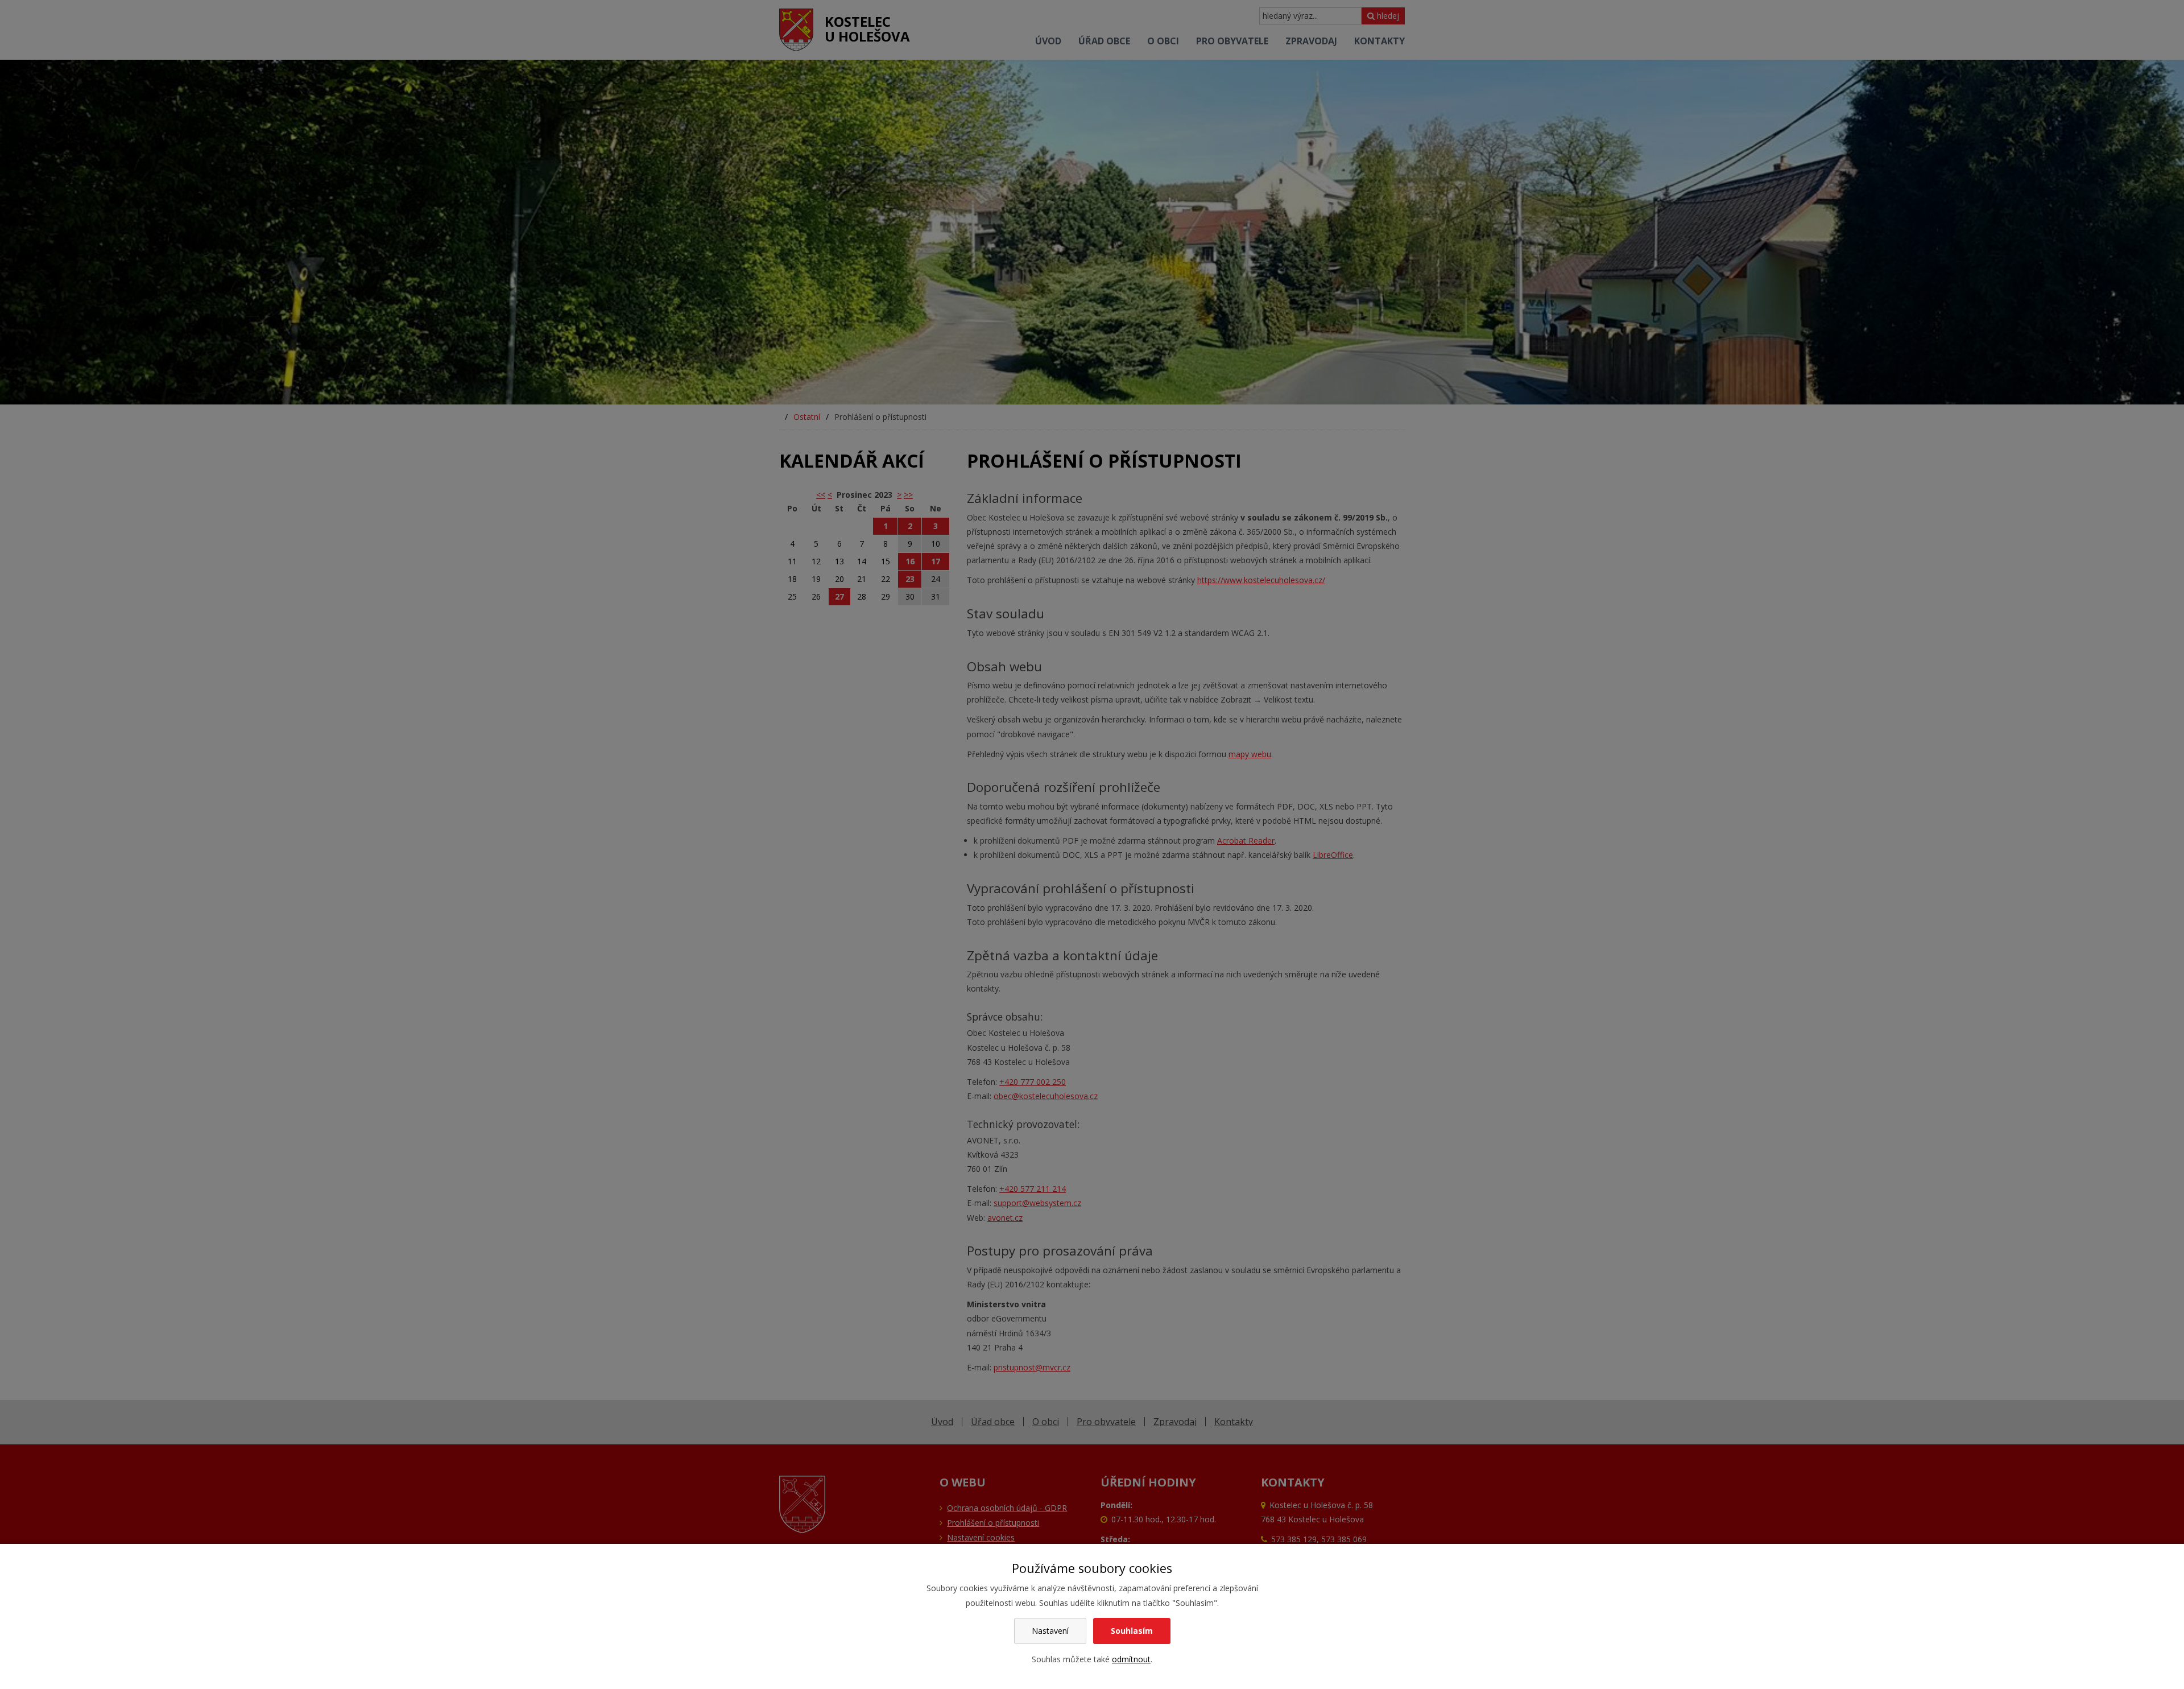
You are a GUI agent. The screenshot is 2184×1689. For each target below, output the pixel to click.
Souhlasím (1132, 1631)
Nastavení (1050, 1631)
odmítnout (1131, 1659)
